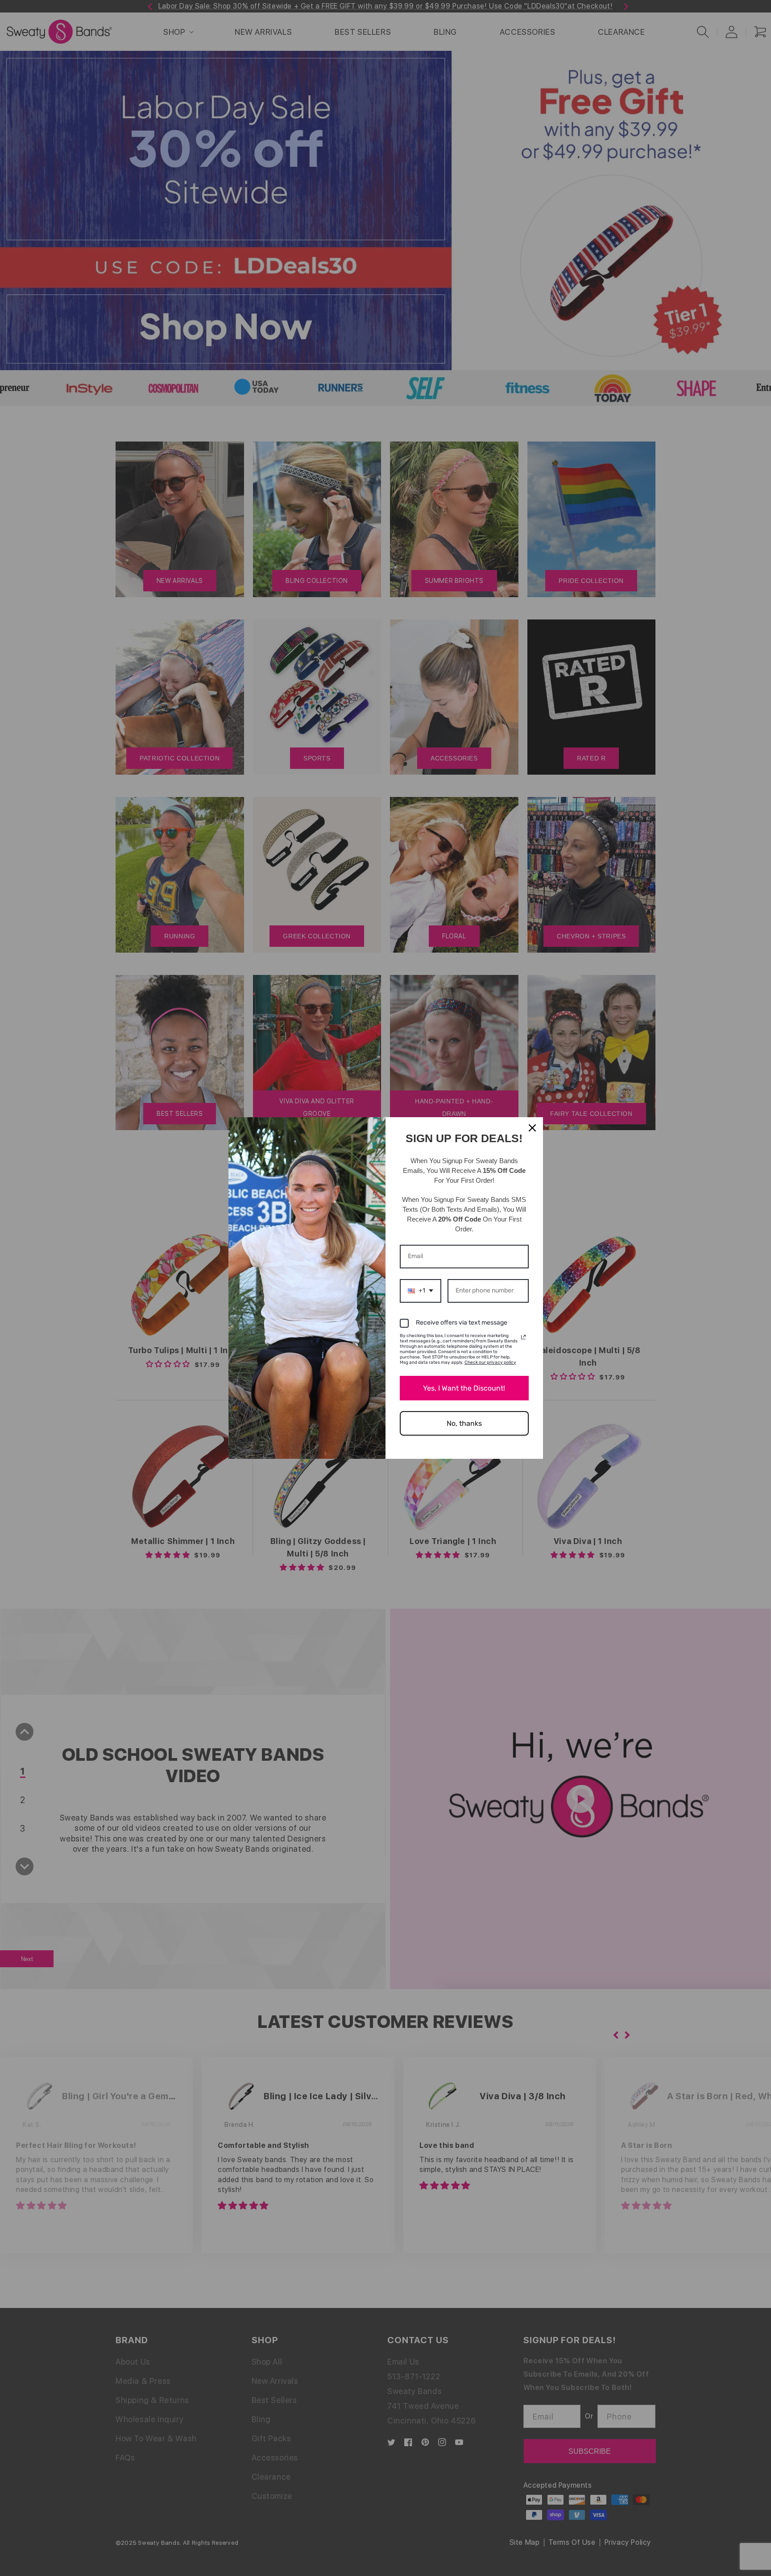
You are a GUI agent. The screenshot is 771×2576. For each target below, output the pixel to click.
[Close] (532, 1128)
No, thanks (464, 1423)
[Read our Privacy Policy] (523, 1337)
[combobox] (421, 1291)
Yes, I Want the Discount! (464, 1388)
